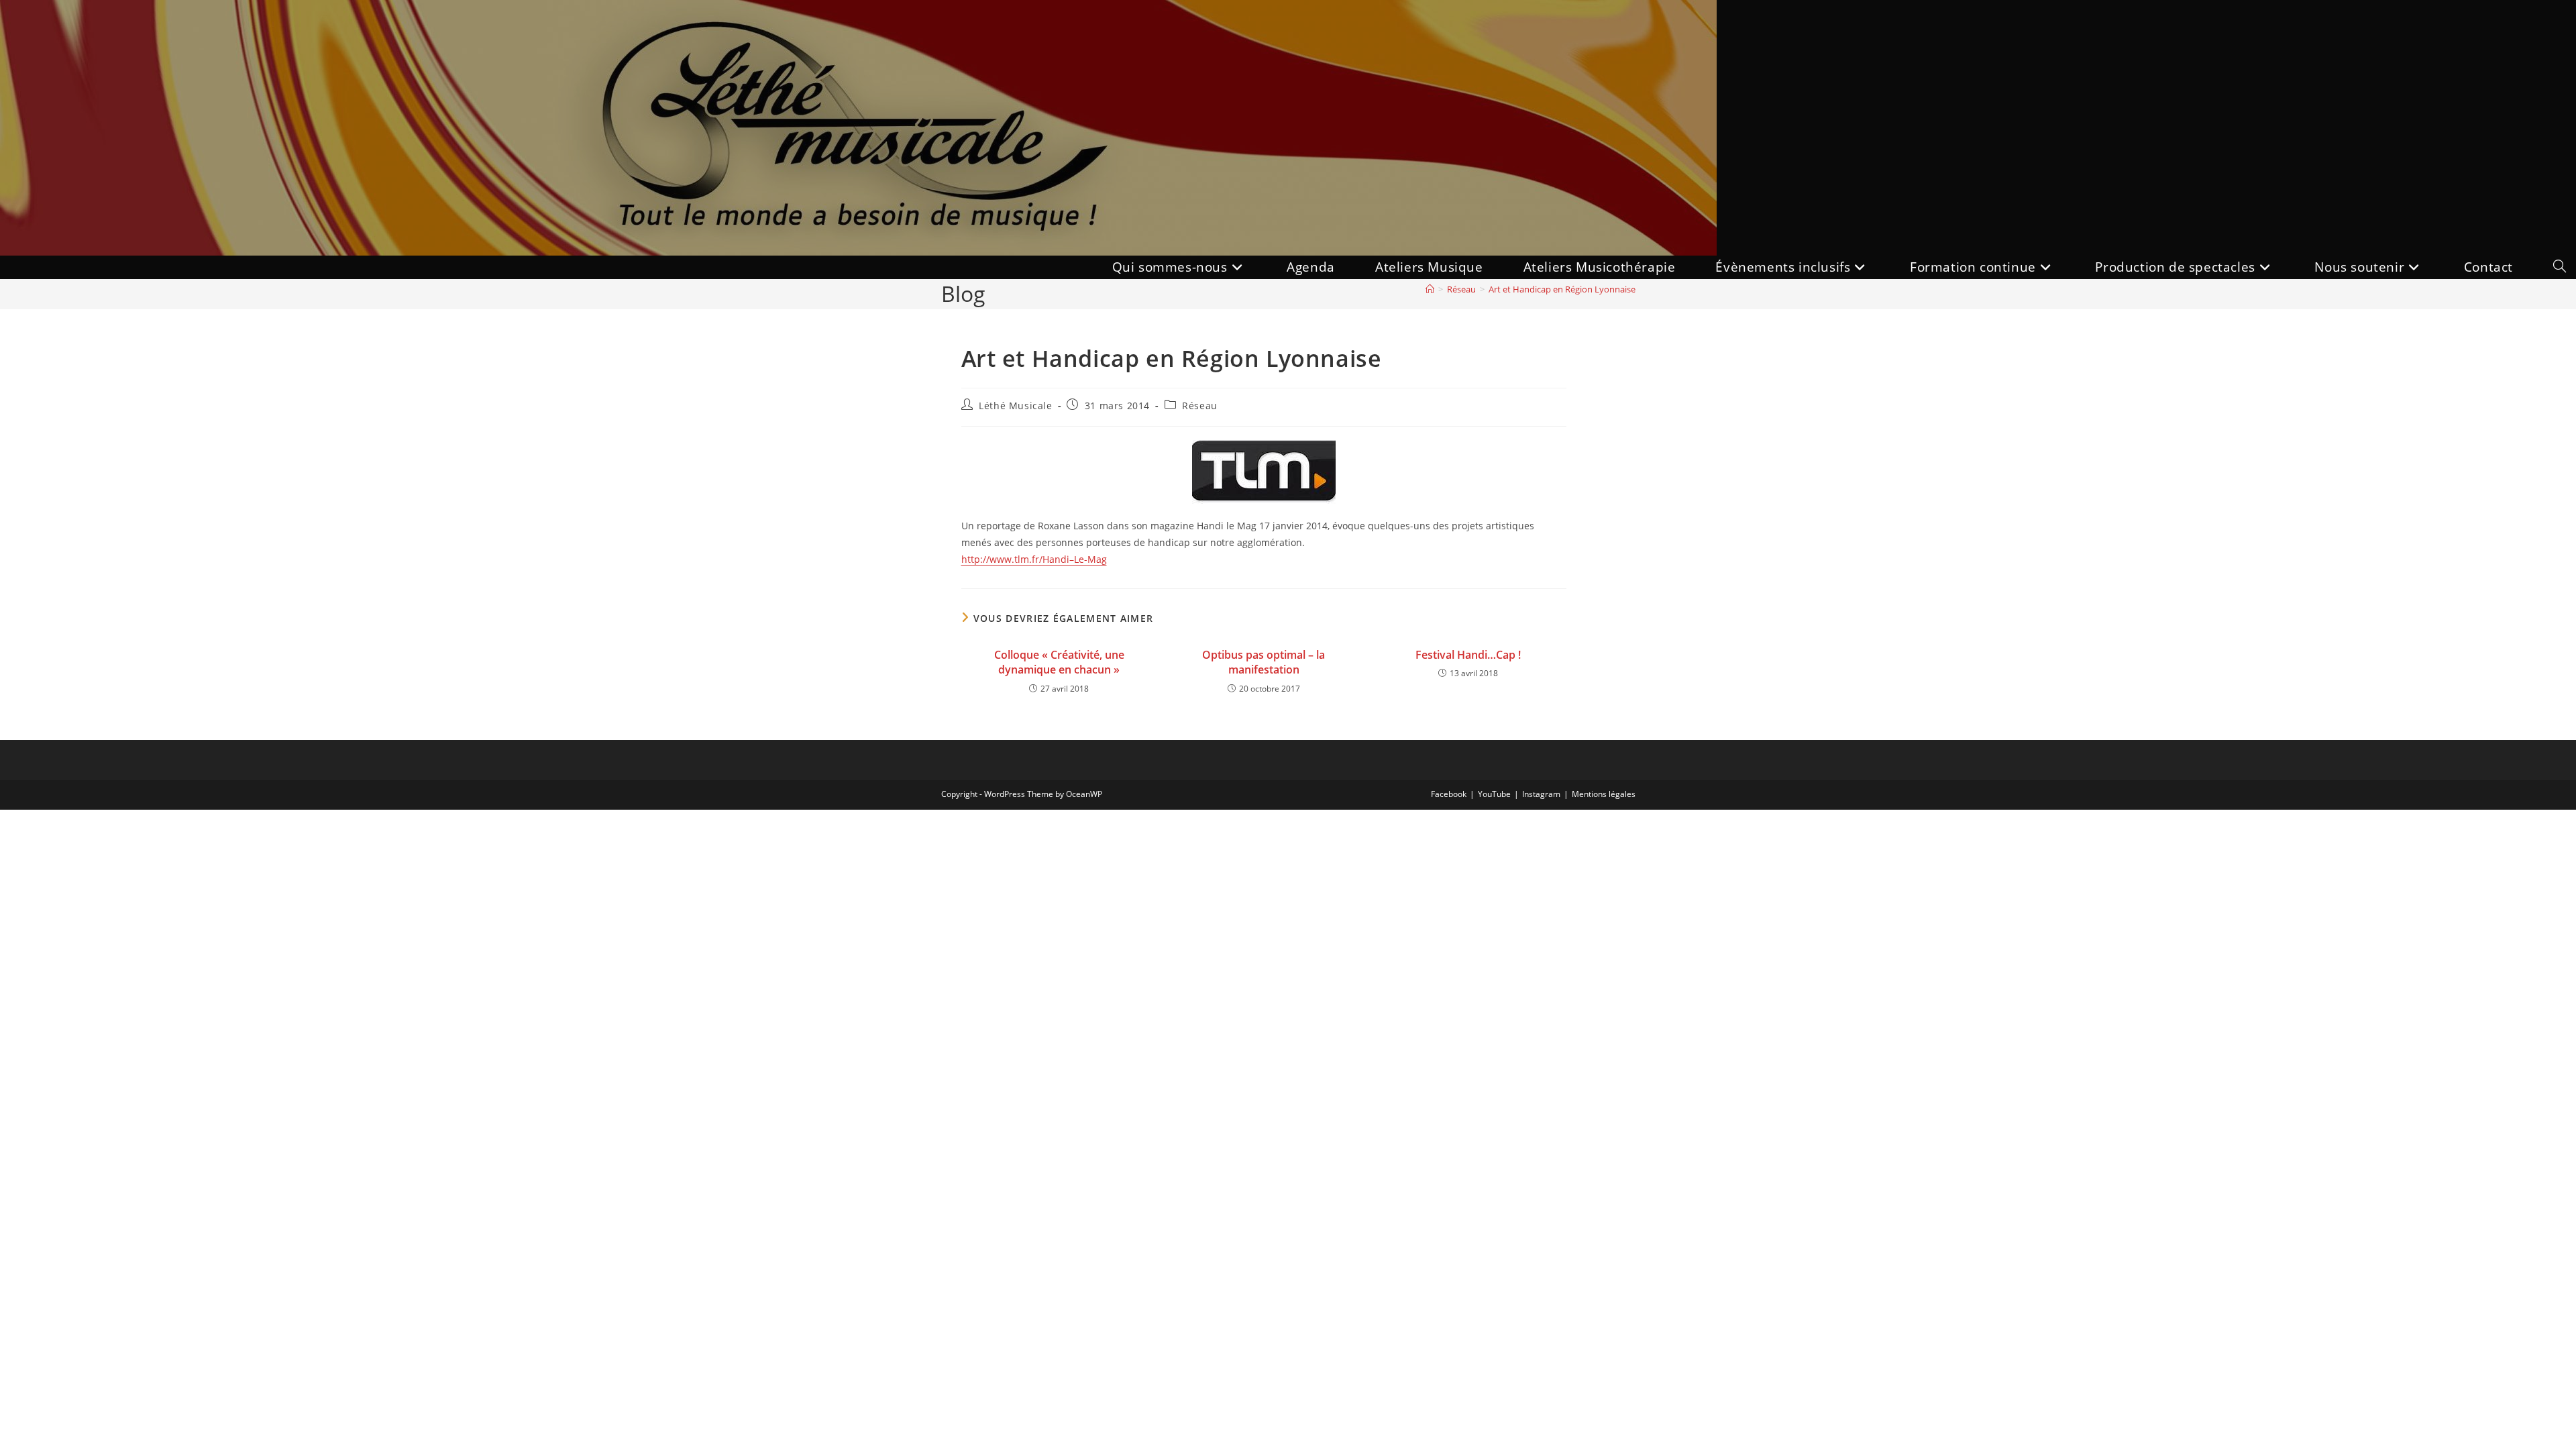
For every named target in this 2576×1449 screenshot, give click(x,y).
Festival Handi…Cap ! (1468, 655)
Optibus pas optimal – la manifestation (1264, 662)
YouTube (1494, 794)
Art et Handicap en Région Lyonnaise (1562, 289)
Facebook (1449, 794)
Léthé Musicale (1015, 406)
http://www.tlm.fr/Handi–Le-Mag (1034, 559)
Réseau (1200, 406)
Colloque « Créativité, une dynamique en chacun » (1059, 662)
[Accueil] (1430, 289)
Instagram (1541, 794)
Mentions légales (1604, 794)
